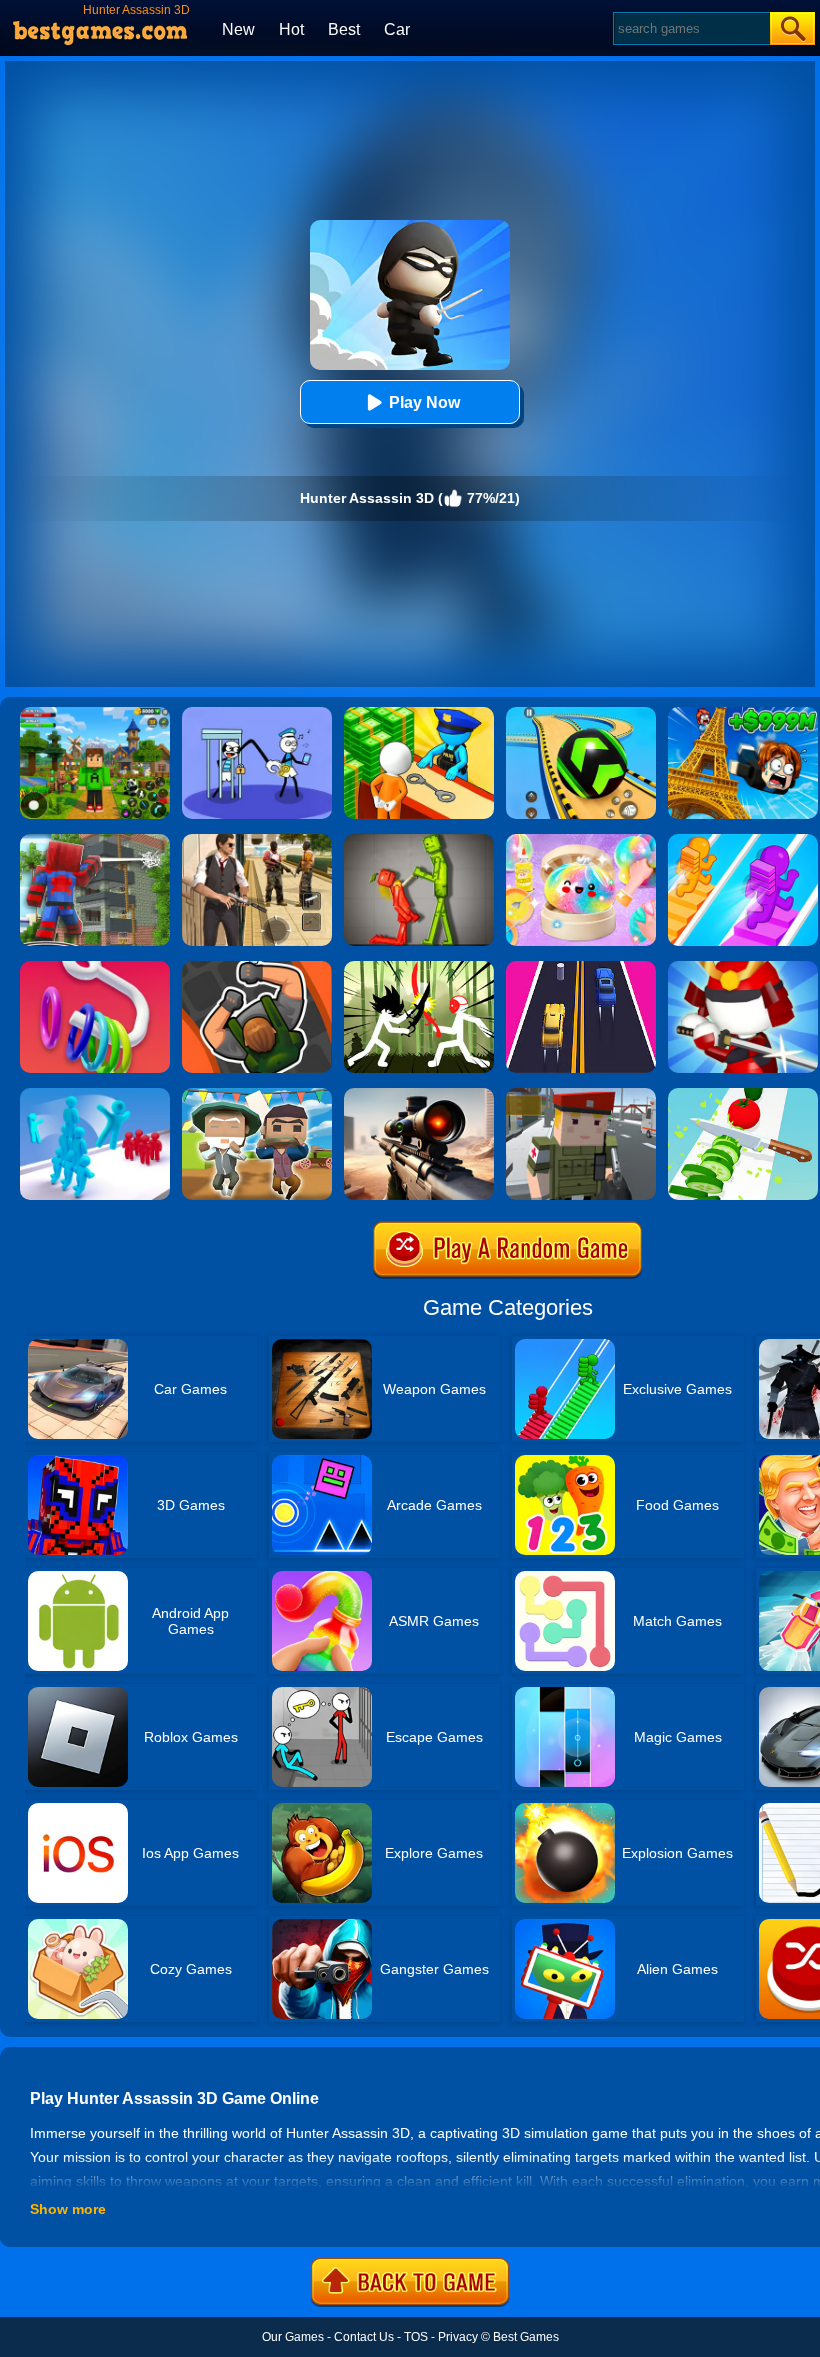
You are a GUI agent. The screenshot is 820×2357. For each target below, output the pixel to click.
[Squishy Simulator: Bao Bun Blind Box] (581, 841)
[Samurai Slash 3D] (743, 968)
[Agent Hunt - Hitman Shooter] (257, 841)
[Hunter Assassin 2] (257, 968)
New (238, 29)
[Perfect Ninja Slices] (743, 1095)
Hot (291, 29)
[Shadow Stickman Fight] (419, 968)
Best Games (526, 2337)
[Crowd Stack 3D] (95, 1095)
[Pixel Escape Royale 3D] (257, 1095)
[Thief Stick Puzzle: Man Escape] (257, 714)
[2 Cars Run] (581, 968)
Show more (68, 2209)
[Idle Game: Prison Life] (419, 714)
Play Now (424, 402)
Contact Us (364, 2337)
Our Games (293, 2337)
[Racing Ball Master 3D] (581, 714)
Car (397, 29)
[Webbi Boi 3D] (95, 841)
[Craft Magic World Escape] (95, 714)
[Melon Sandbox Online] (419, 841)
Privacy (458, 2337)
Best (344, 29)
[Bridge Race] (743, 841)
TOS (416, 2337)
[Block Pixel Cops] (581, 1095)
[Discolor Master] (419, 1095)
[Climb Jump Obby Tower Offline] (743, 714)
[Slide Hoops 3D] (95, 968)
